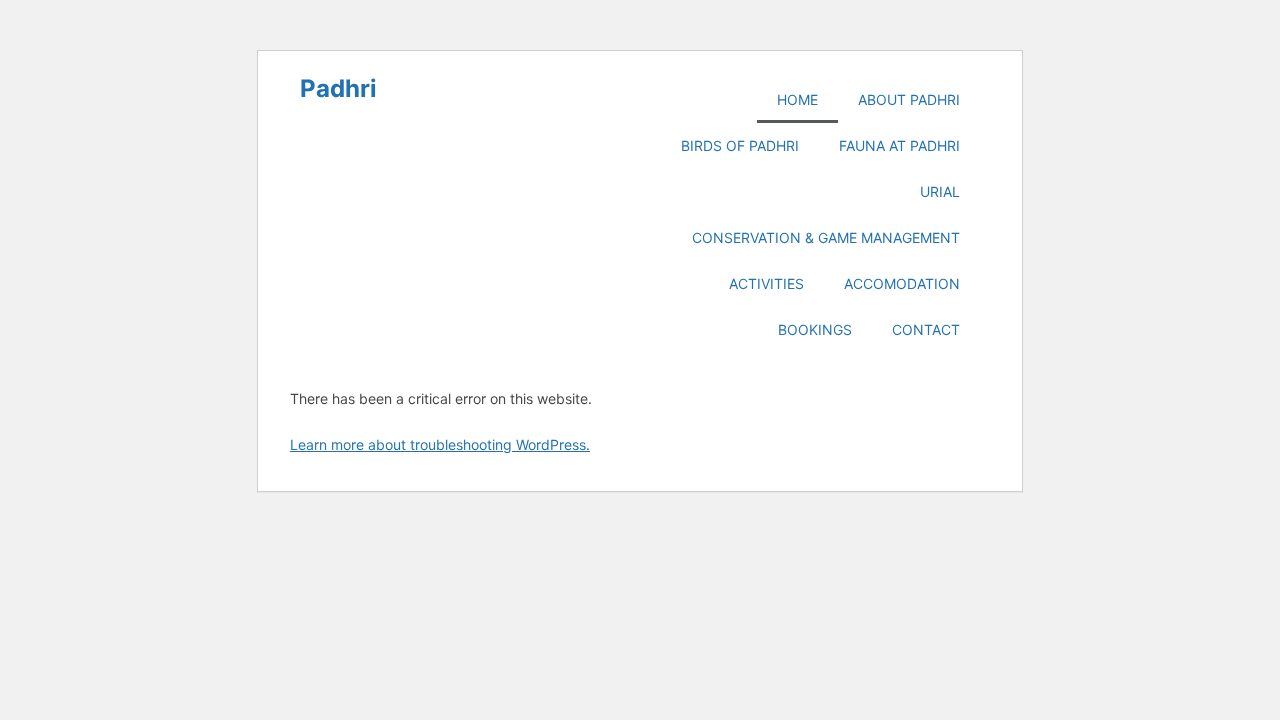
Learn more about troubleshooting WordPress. (440, 444)
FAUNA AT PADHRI (899, 145)
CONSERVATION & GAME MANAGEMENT (826, 237)
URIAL (940, 191)
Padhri (338, 88)
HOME (797, 99)
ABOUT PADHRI (909, 99)
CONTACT (926, 329)
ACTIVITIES (766, 283)
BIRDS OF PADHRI (740, 145)
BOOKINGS (815, 329)
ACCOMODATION (902, 283)
